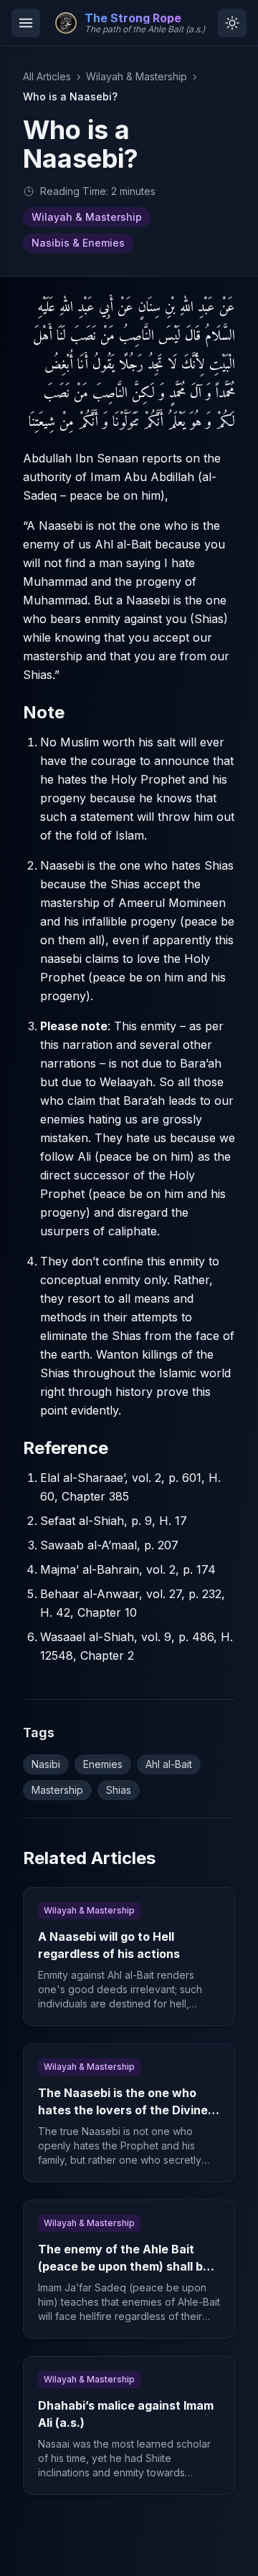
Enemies (103, 1764)
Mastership (57, 1790)
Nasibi (46, 1764)
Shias (119, 1790)
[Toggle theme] (232, 23)
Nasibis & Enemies (78, 243)
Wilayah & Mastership (137, 76)
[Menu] (26, 23)
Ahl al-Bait (169, 1764)
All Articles (47, 76)
